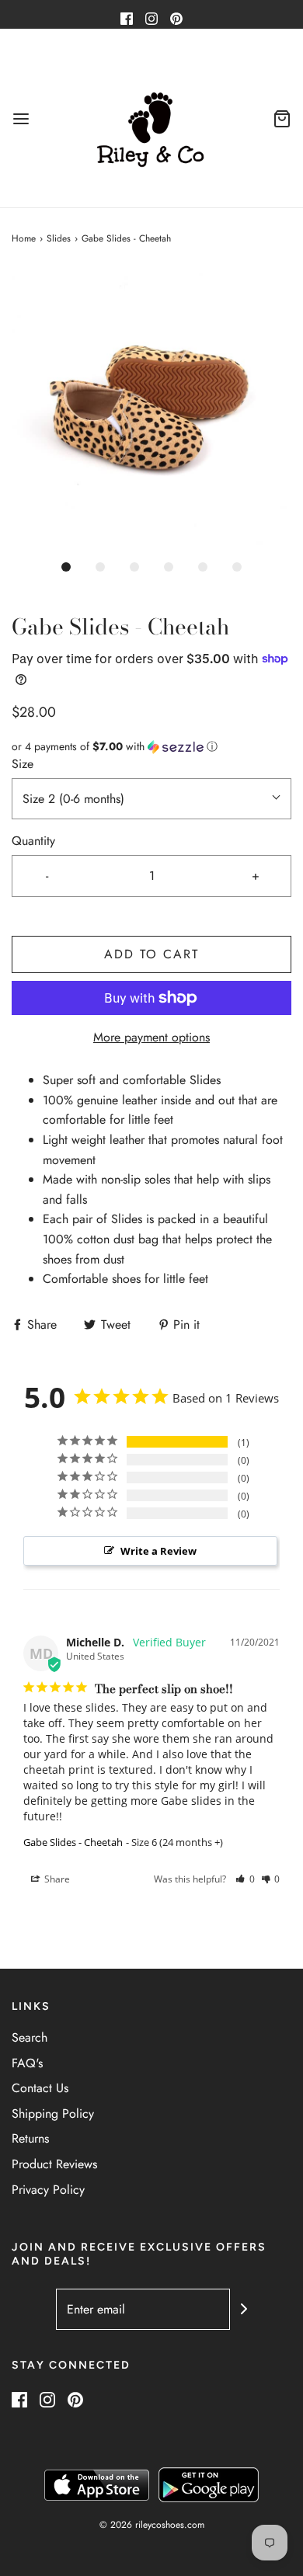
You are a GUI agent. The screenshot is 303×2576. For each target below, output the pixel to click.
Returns (30, 2138)
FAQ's (27, 2063)
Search (30, 2037)
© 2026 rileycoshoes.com (152, 2525)
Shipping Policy (53, 2114)
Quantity (33, 841)
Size (23, 764)
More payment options (151, 1037)
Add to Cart (151, 954)
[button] (151, 410)
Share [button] (56, 1879)
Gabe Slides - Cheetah (73, 1842)
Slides (59, 238)
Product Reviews (54, 2164)
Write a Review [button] (158, 1551)
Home (24, 238)
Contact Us (40, 2088)
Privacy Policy (48, 2190)
